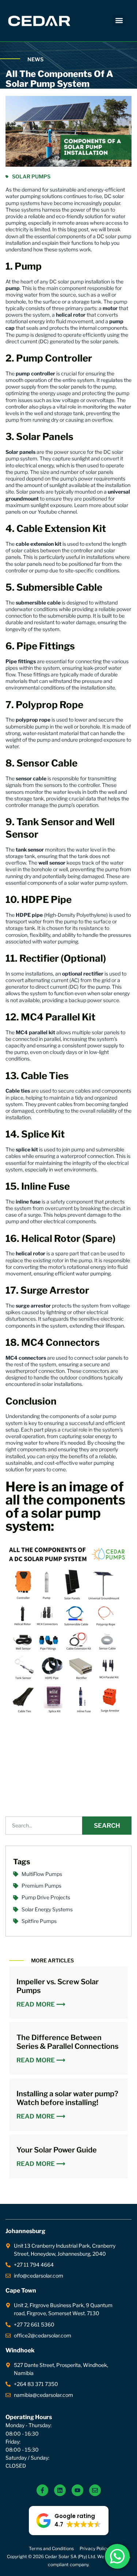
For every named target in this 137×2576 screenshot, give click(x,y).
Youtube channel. (58, 512)
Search (107, 1826)
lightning (56, 1312)
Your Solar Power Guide (57, 2150)
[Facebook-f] (42, 2490)
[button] (119, 21)
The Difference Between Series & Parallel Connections (67, 2042)
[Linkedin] (60, 2490)
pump (13, 288)
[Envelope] (95, 2490)
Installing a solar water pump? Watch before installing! (67, 2098)
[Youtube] (77, 2490)
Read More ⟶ (41, 2005)
